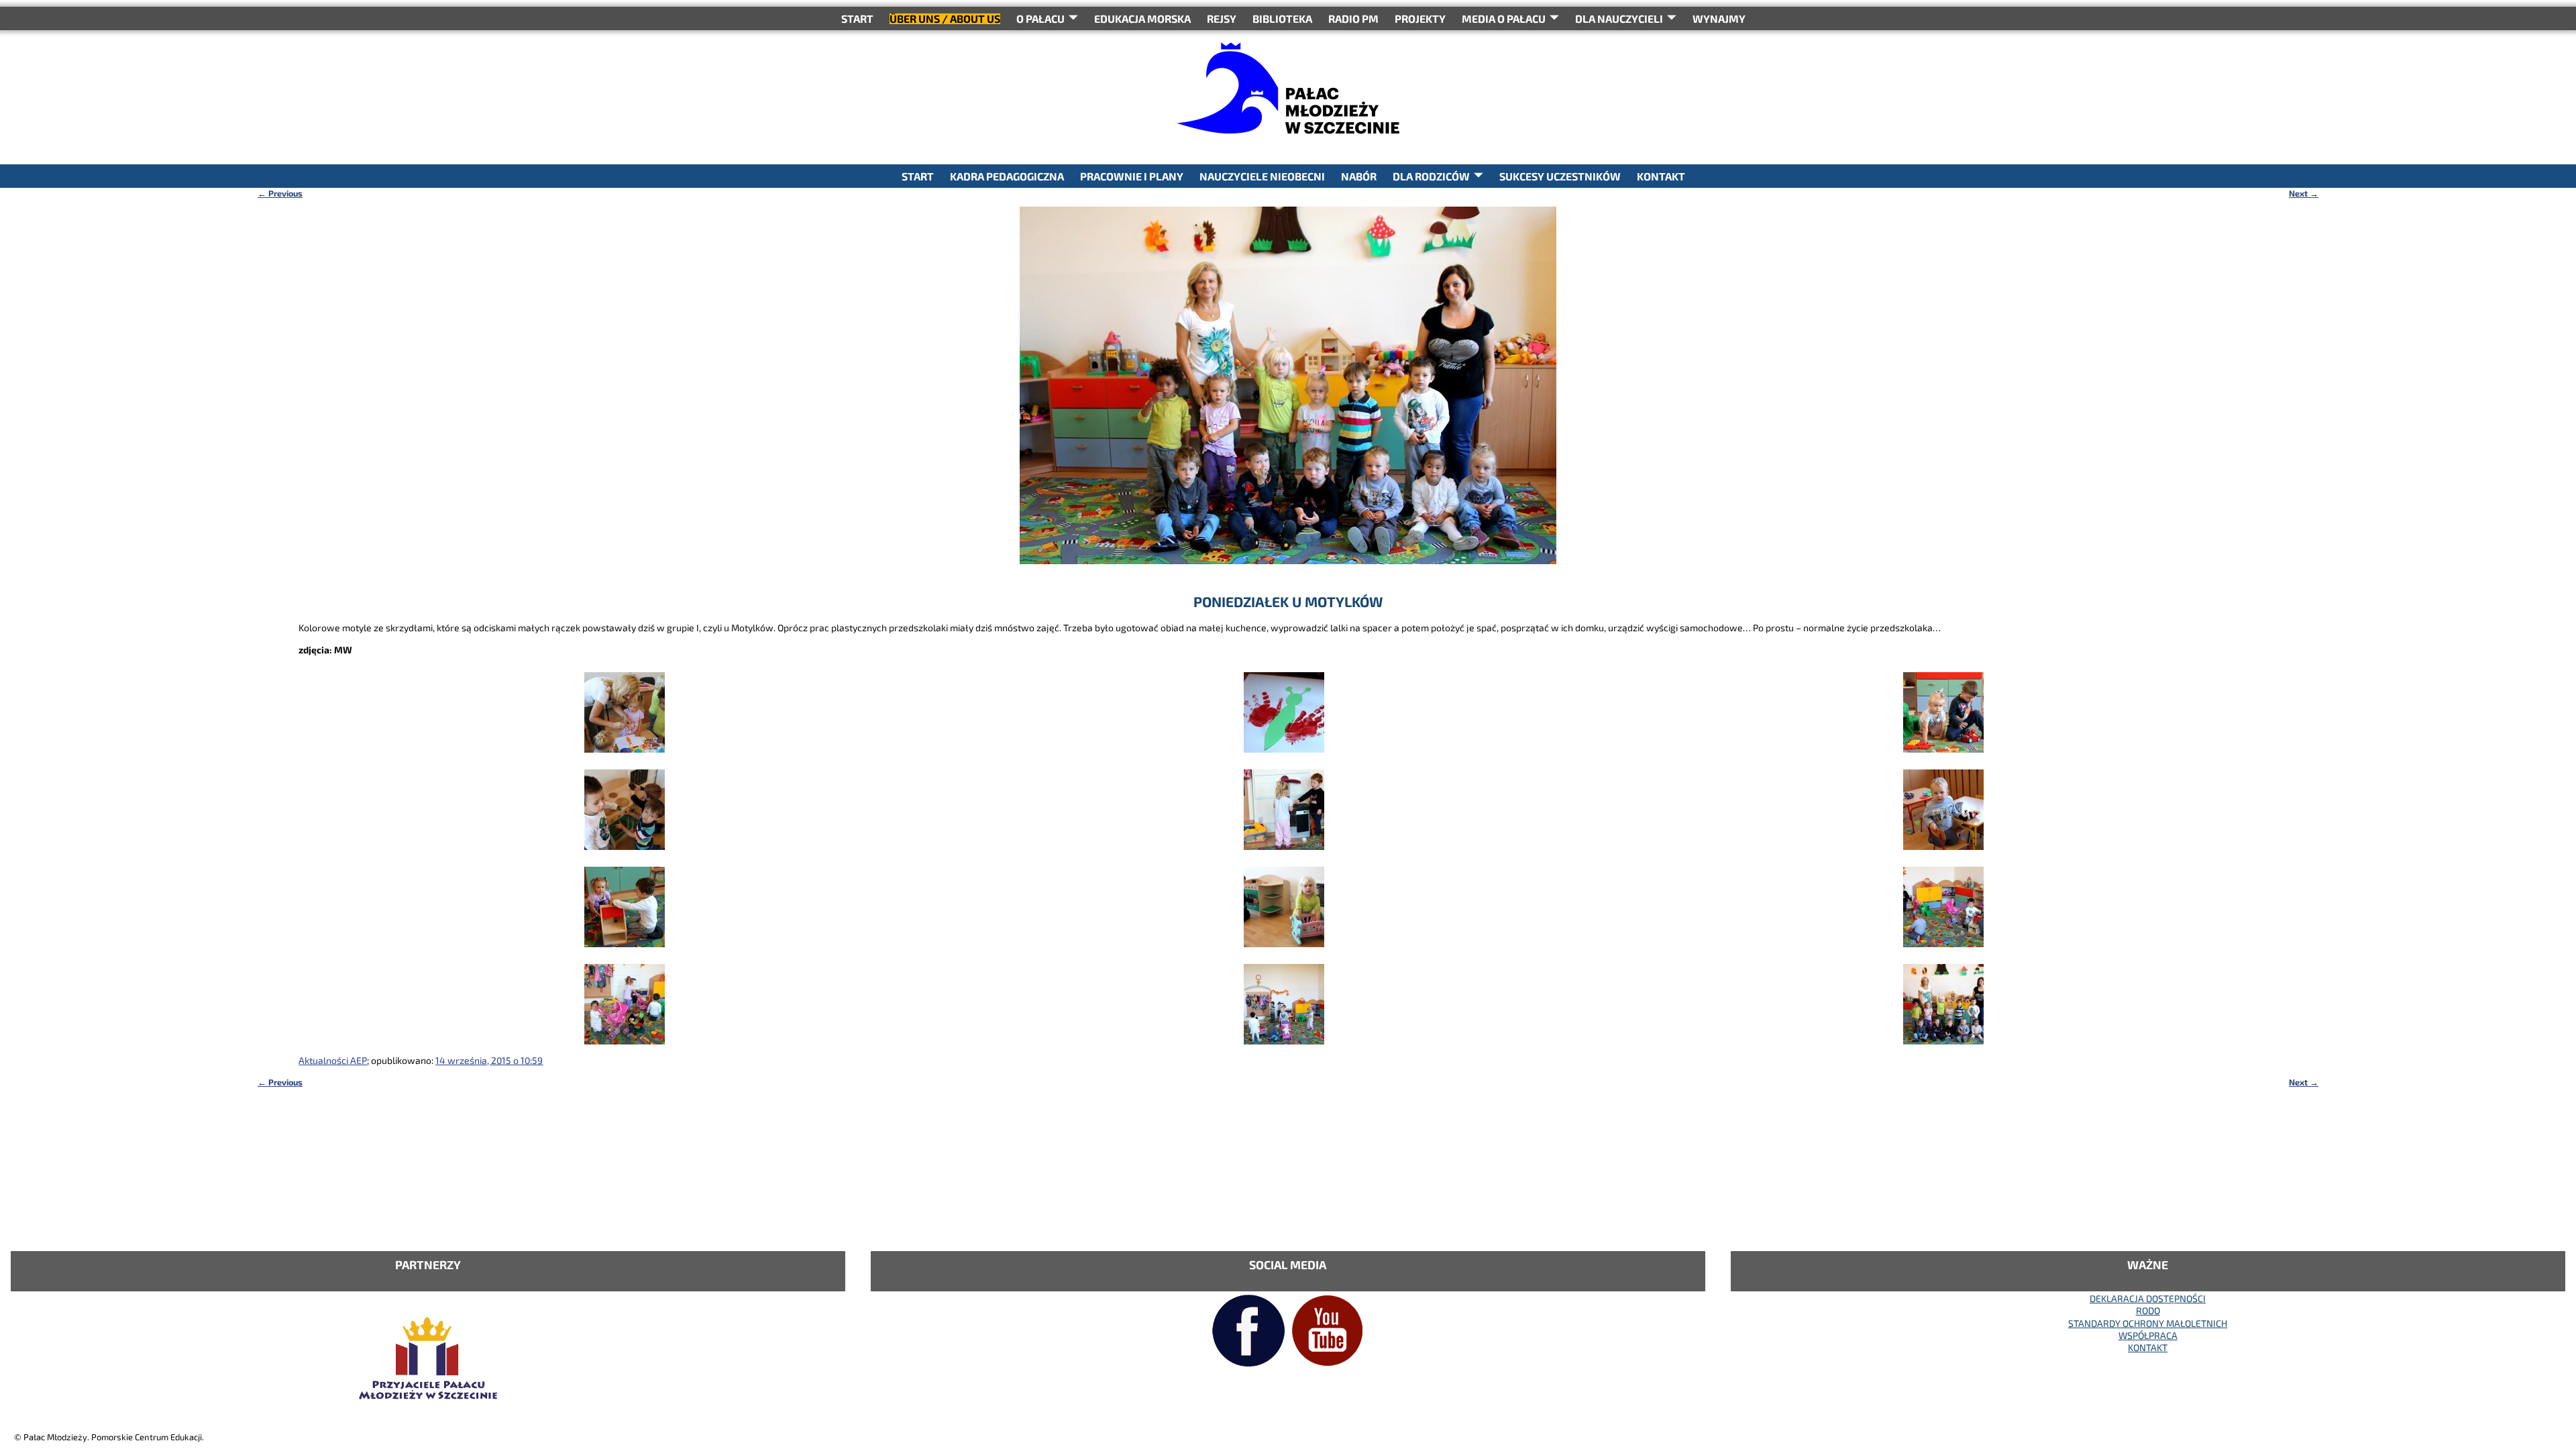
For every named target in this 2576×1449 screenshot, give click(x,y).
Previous (280, 193)
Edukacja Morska (1142, 18)
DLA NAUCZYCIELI (1619, 18)
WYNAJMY (1719, 18)
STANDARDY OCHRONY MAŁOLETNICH (2148, 1323)
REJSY (1222, 18)
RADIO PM (1353, 18)
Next (2304, 193)
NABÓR (1359, 176)
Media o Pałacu (1504, 18)
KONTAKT (1661, 176)
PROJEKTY (1420, 18)
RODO (2148, 1310)
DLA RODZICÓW (1431, 176)
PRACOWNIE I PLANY (1132, 176)
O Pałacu (1040, 18)
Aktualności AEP (333, 1060)
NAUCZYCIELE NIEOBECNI (1262, 176)
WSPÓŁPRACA (2148, 1335)
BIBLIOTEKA (1282, 18)
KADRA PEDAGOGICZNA (1007, 176)
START (857, 18)
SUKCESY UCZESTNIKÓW (1560, 176)
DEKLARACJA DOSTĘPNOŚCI (2148, 1298)
